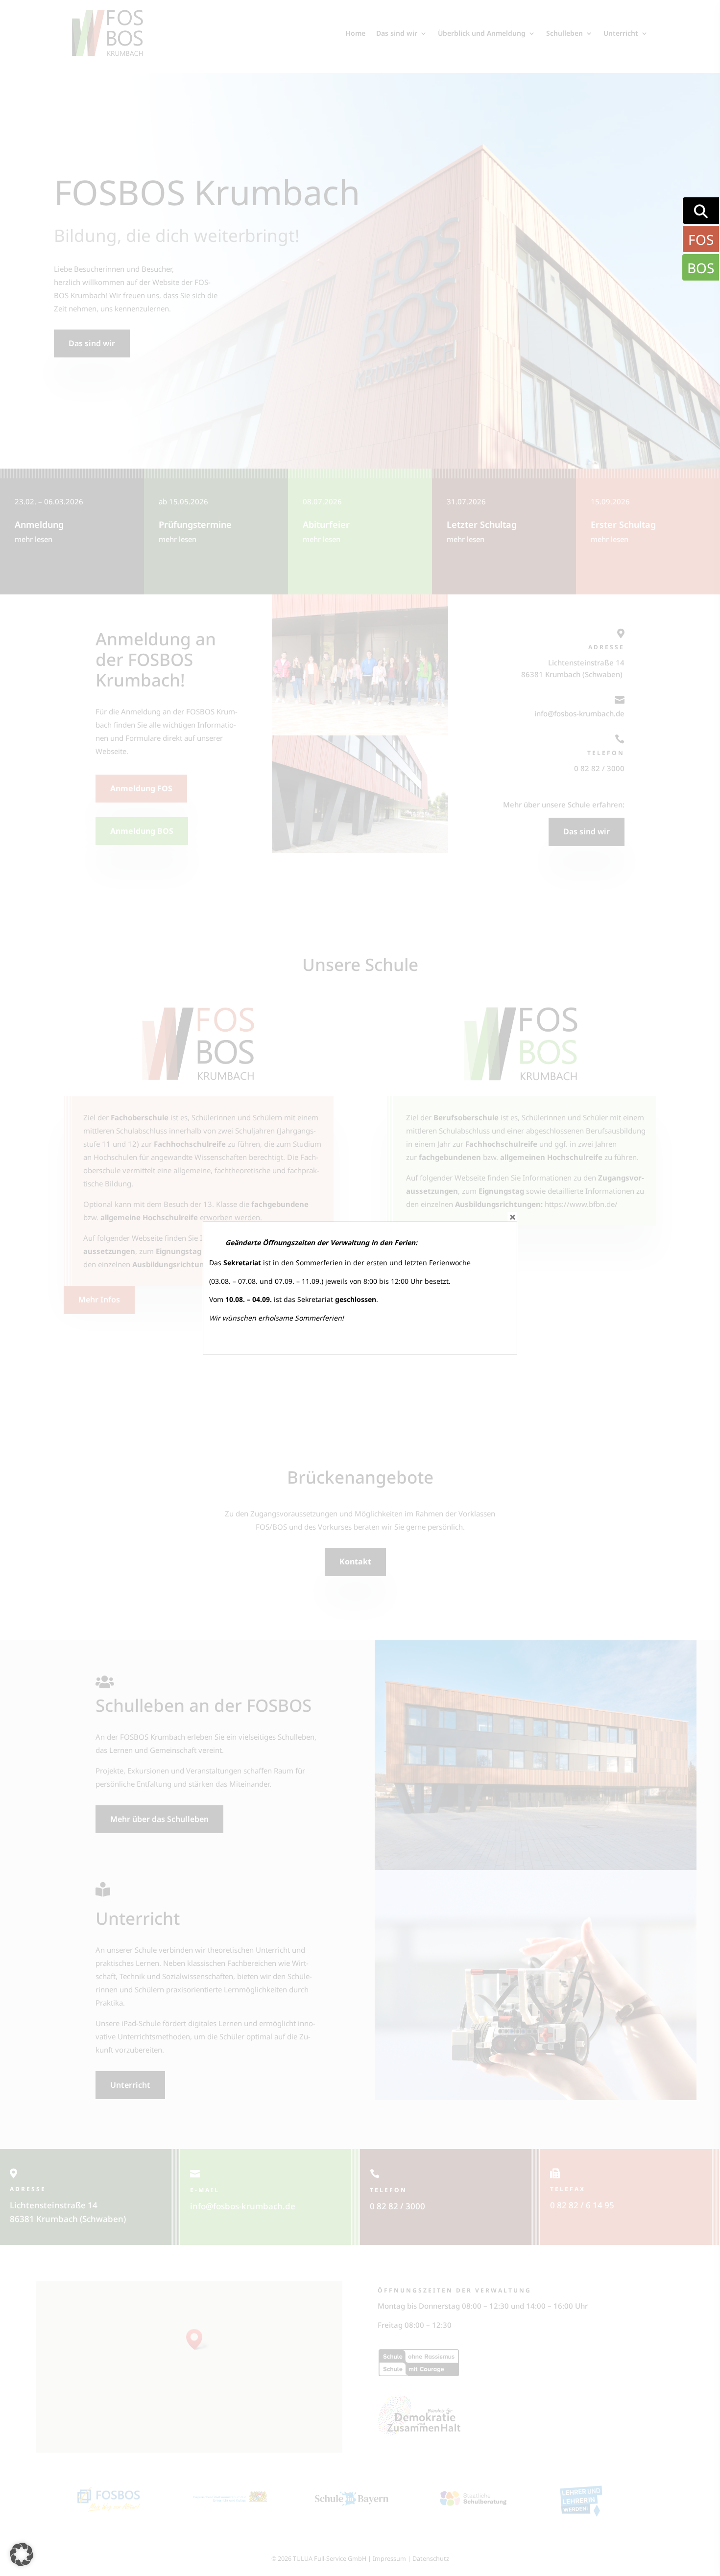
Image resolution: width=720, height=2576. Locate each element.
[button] (22, 2554)
